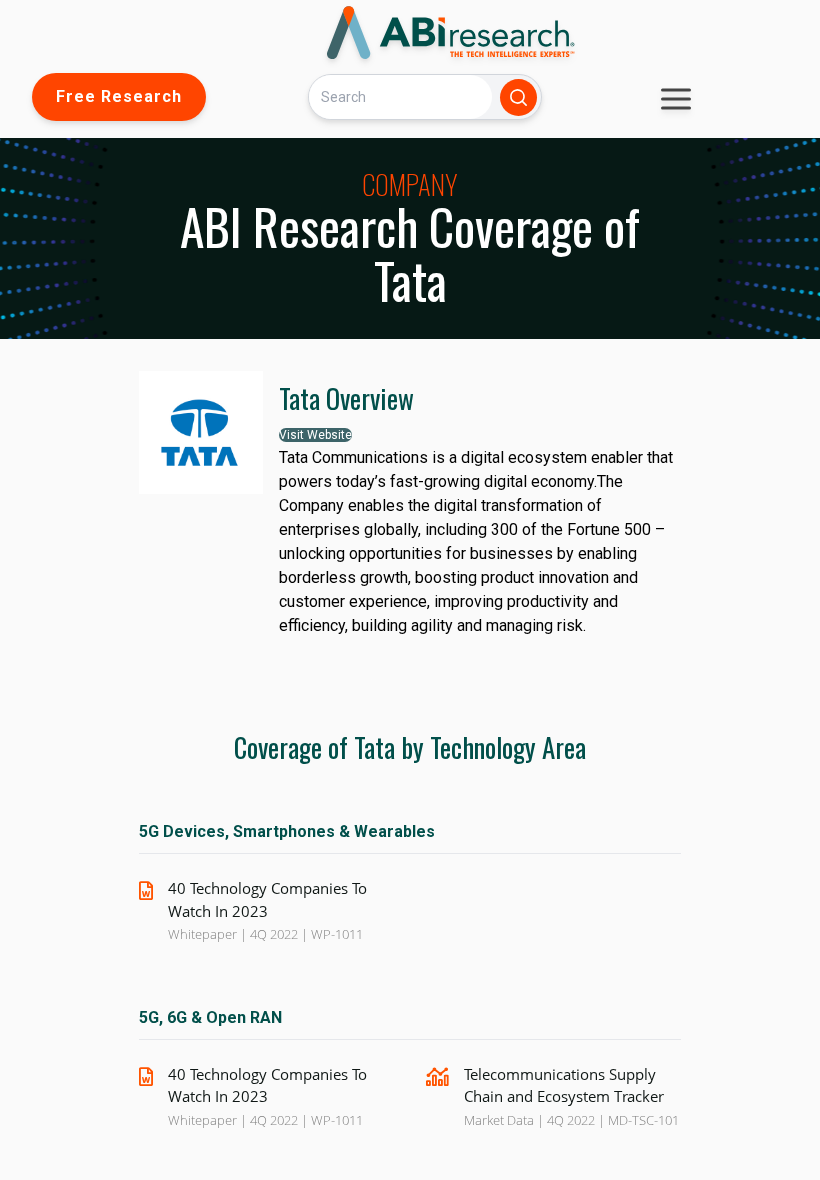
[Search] (518, 97)
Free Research (119, 96)
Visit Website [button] (315, 435)
